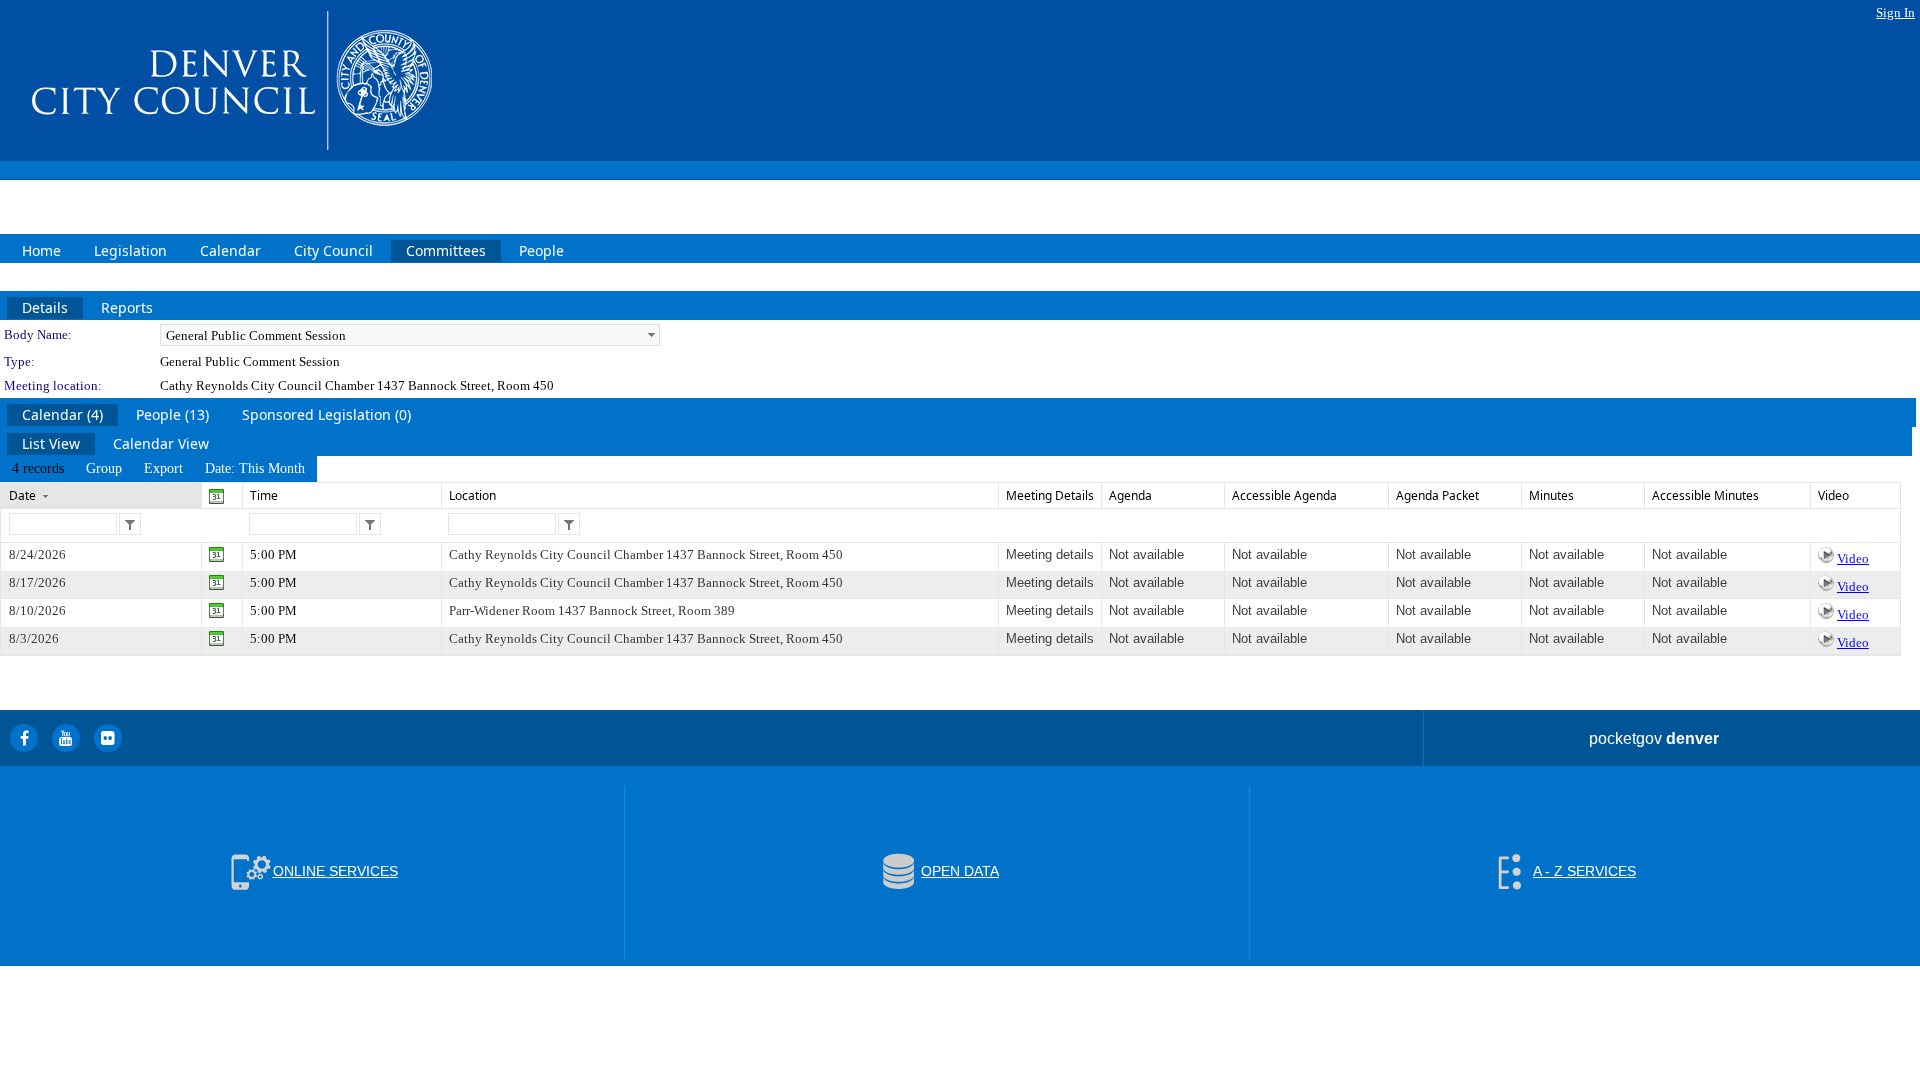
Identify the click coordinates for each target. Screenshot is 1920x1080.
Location (472, 495)
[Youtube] (66, 738)
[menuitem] (38, 469)
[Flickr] (108, 738)
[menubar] (158, 469)
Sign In (1895, 12)
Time (264, 495)
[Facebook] (24, 738)
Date (22, 495)
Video (1853, 558)
